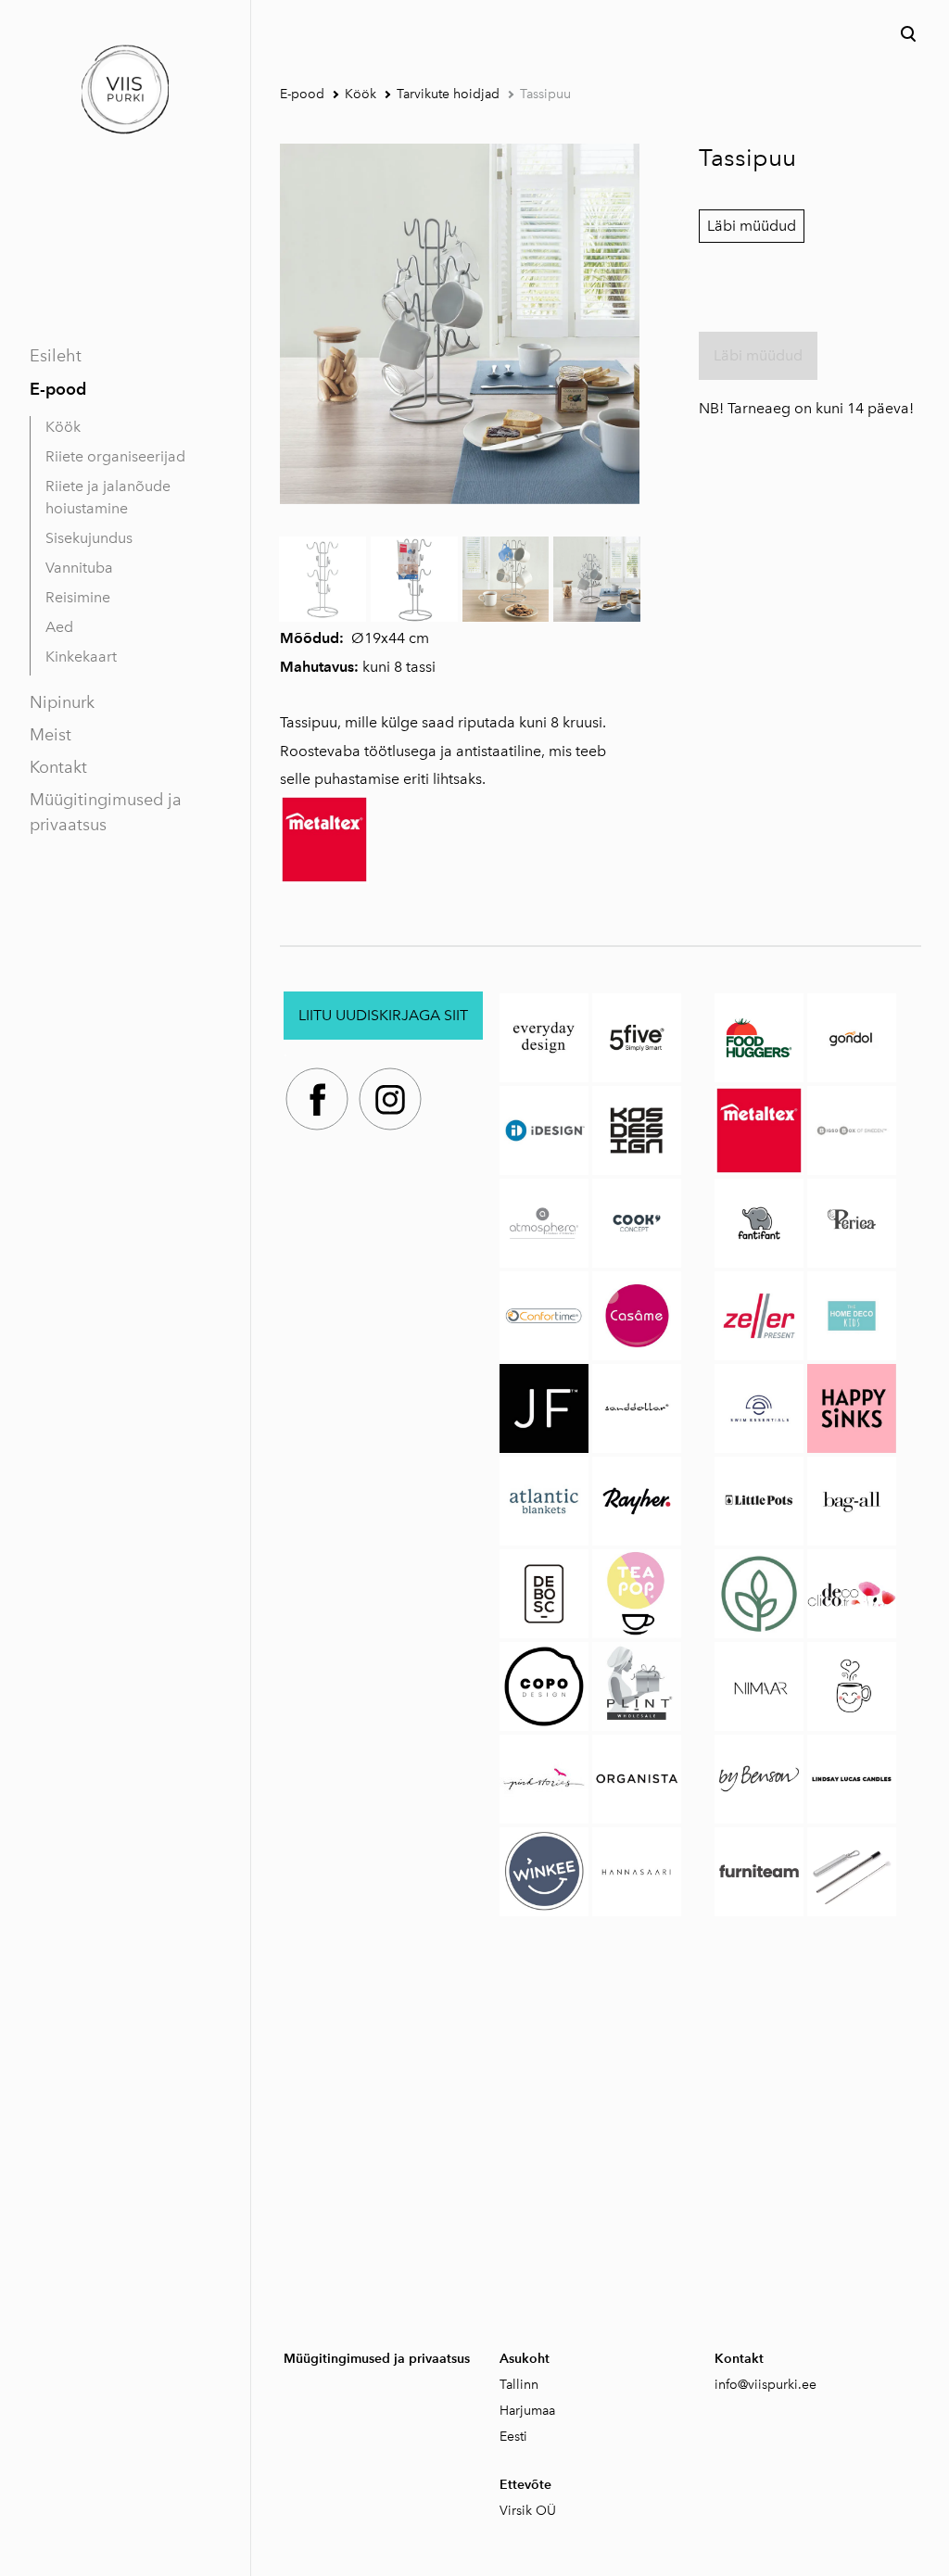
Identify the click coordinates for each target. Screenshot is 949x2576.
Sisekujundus (89, 538)
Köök (63, 427)
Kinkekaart (81, 657)
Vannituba (79, 568)
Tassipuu (545, 94)
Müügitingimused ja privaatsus (106, 812)
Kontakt (58, 767)
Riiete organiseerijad (115, 456)
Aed (59, 627)
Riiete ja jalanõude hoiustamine (108, 497)
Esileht (56, 356)
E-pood (58, 389)
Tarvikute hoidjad (448, 94)
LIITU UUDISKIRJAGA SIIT (383, 1015)
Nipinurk (62, 702)
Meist (51, 735)
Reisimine (78, 597)
